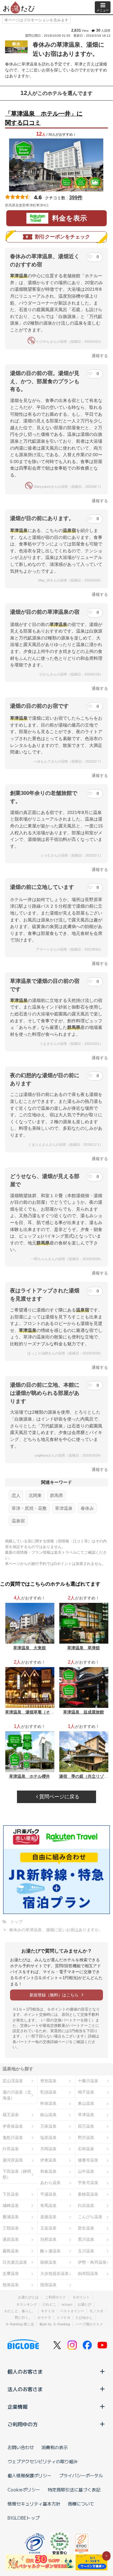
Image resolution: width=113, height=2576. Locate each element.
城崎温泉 (11, 2206)
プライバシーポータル (81, 2475)
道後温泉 (48, 2217)
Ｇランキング (27, 2304)
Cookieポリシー (24, 2490)
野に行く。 (23, 2318)
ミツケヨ (63, 2318)
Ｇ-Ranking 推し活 (20, 2324)
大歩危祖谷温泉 (54, 2274)
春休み (87, 1508)
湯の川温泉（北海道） (17, 2095)
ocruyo (67, 2304)
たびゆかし (84, 2318)
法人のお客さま (25, 2389)
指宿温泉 (48, 2285)
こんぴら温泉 (90, 2217)
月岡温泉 (48, 2149)
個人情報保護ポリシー (30, 2475)
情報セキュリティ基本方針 (34, 2504)
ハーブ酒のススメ (89, 2324)
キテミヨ (48, 2311)
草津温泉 (64, 1508)
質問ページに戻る (59, 1797)
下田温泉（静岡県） (17, 2174)
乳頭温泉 (48, 2092)
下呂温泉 (11, 2194)
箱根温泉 (48, 2262)
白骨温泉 (11, 2149)
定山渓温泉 (13, 2081)
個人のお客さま (25, 2371)
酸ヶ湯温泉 (50, 2251)
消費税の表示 (55, 2447)
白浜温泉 (86, 2206)
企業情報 (18, 2407)
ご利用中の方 (23, 2424)
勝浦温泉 (11, 2217)
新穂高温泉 (88, 2194)
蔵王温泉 (11, 2115)
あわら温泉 (50, 2183)
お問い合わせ (21, 2447)
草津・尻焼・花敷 (29, 1508)
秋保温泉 (48, 2103)
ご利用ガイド (56, 2297)
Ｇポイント (81, 2297)
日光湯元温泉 (15, 2262)
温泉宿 (18, 1521)
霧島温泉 (11, 2251)
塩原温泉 (48, 2138)
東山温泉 (86, 2103)
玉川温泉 (86, 2251)
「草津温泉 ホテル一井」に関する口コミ (44, 118)
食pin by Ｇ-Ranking (55, 2324)
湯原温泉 (11, 2239)
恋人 (16, 1495)
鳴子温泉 (86, 2092)
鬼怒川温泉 (13, 2138)
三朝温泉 (11, 2228)
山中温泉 (86, 2171)
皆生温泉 (86, 2228)
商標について (81, 2504)
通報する (100, 356)
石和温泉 (86, 2149)
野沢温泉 (86, 2138)
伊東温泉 (48, 2160)
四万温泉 (86, 2126)
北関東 (35, 1495)
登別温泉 (48, 2081)
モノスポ (96, 2311)
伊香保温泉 (13, 2126)
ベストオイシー (72, 2311)
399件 (76, 198)
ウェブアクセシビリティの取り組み (43, 2461)
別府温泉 (48, 2239)
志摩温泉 (11, 2274)
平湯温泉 (48, 2194)
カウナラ (44, 2318)
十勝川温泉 (88, 2081)
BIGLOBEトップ (24, 2518)
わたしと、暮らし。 (20, 2311)
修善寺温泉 (88, 2160)
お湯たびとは (28, 2297)
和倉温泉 (48, 2171)
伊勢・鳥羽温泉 (92, 2262)
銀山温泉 (48, 2115)
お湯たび (84, 2304)
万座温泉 (48, 2126)
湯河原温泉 (13, 2160)
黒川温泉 (86, 2239)
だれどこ (49, 2304)
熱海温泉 (11, 2285)
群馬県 (56, 1495)
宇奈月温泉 (88, 2183)
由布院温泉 (88, 2274)
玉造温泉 (48, 2228)
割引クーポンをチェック (62, 237)
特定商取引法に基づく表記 (74, 2490)
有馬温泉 (48, 2206)
